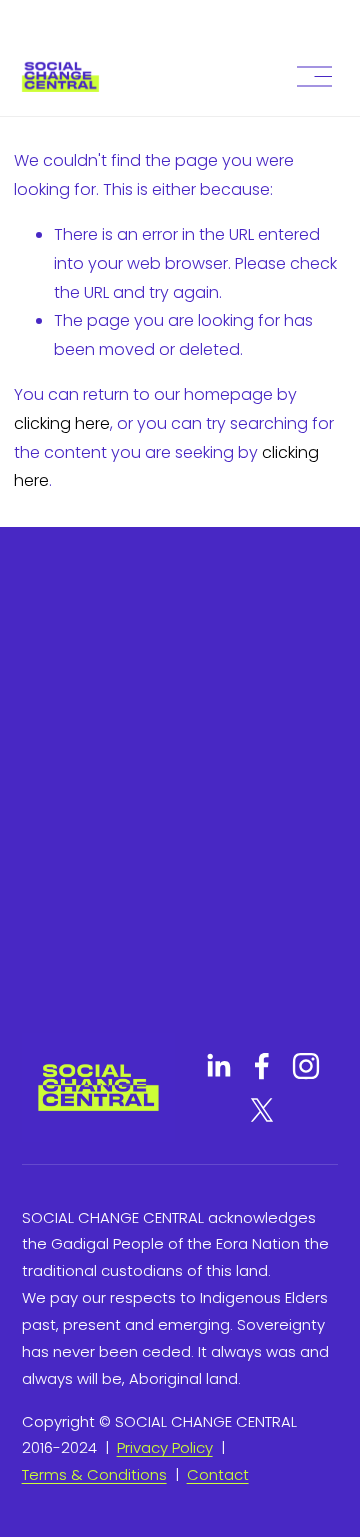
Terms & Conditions (94, 1474)
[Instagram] (306, 1066)
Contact (218, 1474)
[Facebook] (262, 1066)
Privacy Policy (165, 1447)
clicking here (62, 423)
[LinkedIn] (218, 1066)
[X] (262, 1110)
